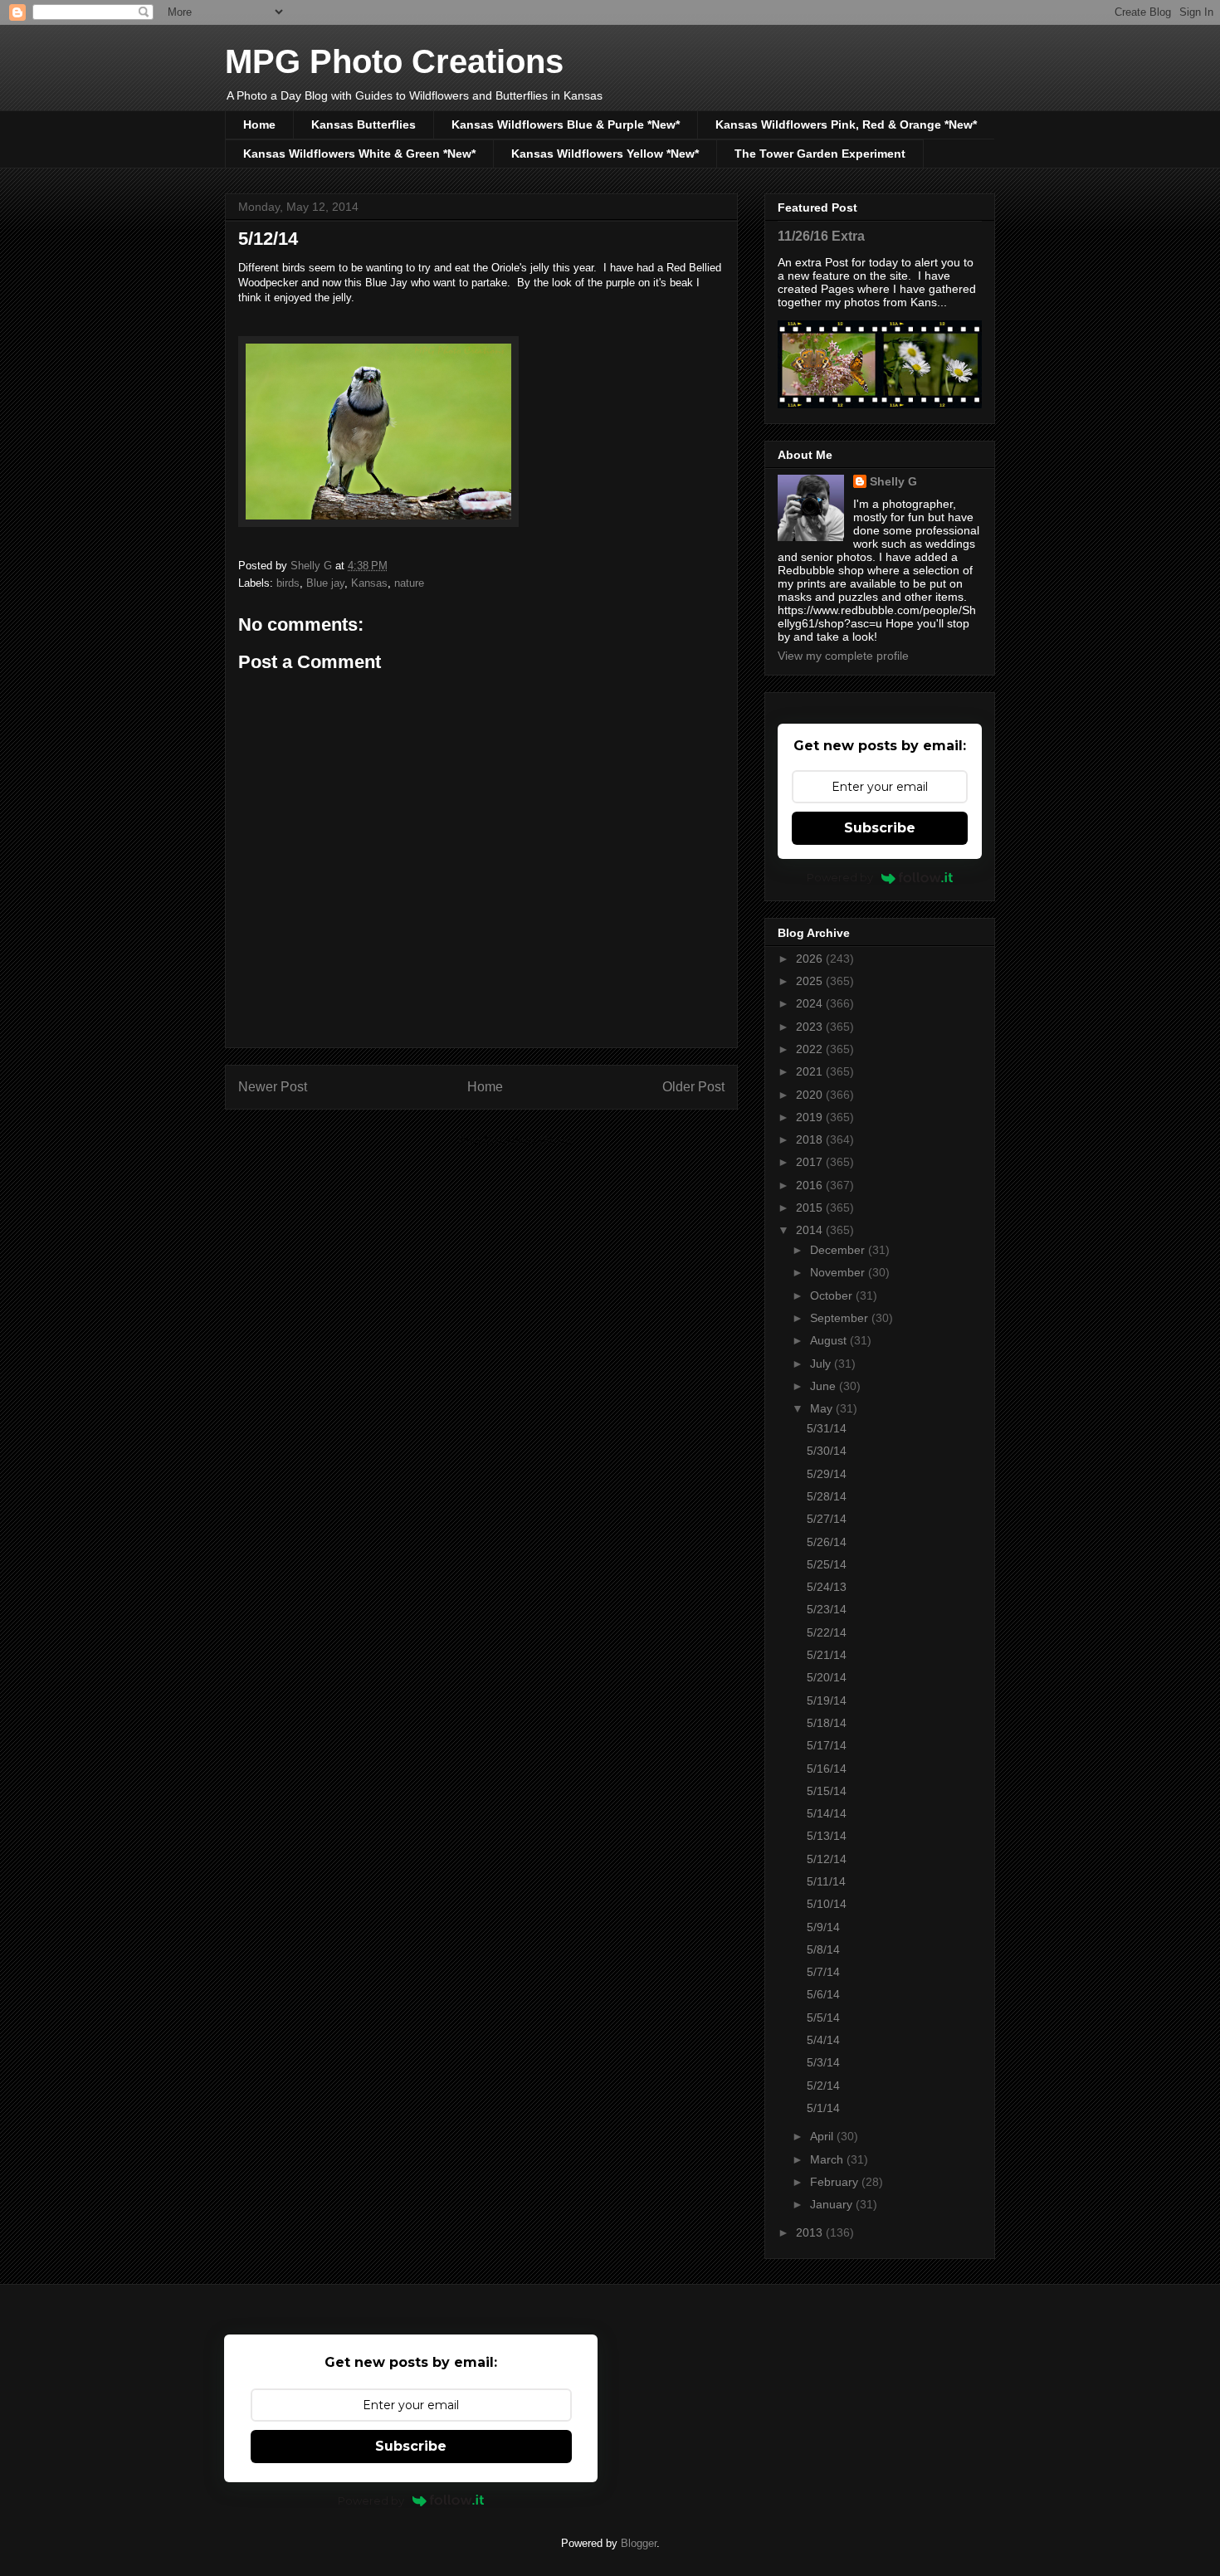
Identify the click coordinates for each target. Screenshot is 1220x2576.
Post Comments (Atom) (515, 1141)
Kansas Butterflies (364, 124)
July (822, 1364)
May (823, 1408)
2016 (811, 1185)
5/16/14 (827, 1769)
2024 (811, 1003)
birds (288, 583)
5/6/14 (823, 1994)
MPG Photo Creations (394, 61)
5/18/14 (827, 1723)
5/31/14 (827, 1428)
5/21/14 (827, 1655)
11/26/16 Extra (821, 236)
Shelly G (893, 481)
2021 (811, 1071)
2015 (811, 1207)
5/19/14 (827, 1700)
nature (409, 583)
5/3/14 (823, 2062)
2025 (811, 981)
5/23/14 (827, 1609)
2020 (811, 1095)
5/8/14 (823, 1949)
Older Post (693, 1087)
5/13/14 (827, 1836)
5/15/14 (827, 1791)
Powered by (840, 877)
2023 (811, 1027)
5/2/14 (823, 2086)
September (841, 1318)
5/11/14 (826, 1881)
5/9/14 (823, 1927)
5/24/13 (827, 1587)
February (836, 2182)
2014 (811, 1230)
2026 (811, 959)
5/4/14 (823, 2040)
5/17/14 (827, 1745)
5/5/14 (823, 2017)
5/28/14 (827, 1496)
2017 (811, 1162)
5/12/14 (827, 1859)
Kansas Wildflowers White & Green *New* (359, 154)
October (833, 1295)
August (830, 1340)
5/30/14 (827, 1451)
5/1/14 (823, 2108)
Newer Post (273, 1087)
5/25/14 (827, 1564)
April (823, 2136)
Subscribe (880, 828)
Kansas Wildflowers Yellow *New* (605, 154)
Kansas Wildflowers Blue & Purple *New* (566, 124)
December (839, 1250)
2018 (811, 1139)
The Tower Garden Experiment (820, 154)
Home (259, 124)
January (833, 2204)
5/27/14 (827, 1519)
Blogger (639, 2543)
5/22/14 (827, 1632)
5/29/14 (827, 1474)
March (828, 2159)
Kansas (369, 583)
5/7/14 (823, 1972)
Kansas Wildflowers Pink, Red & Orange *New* (846, 124)
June (825, 1386)
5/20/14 (827, 1677)
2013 (811, 2232)
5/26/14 (827, 1542)
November (839, 1272)
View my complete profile (843, 656)
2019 (811, 1117)
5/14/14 (827, 1813)
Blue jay (325, 583)
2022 (811, 1049)
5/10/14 (827, 1904)
